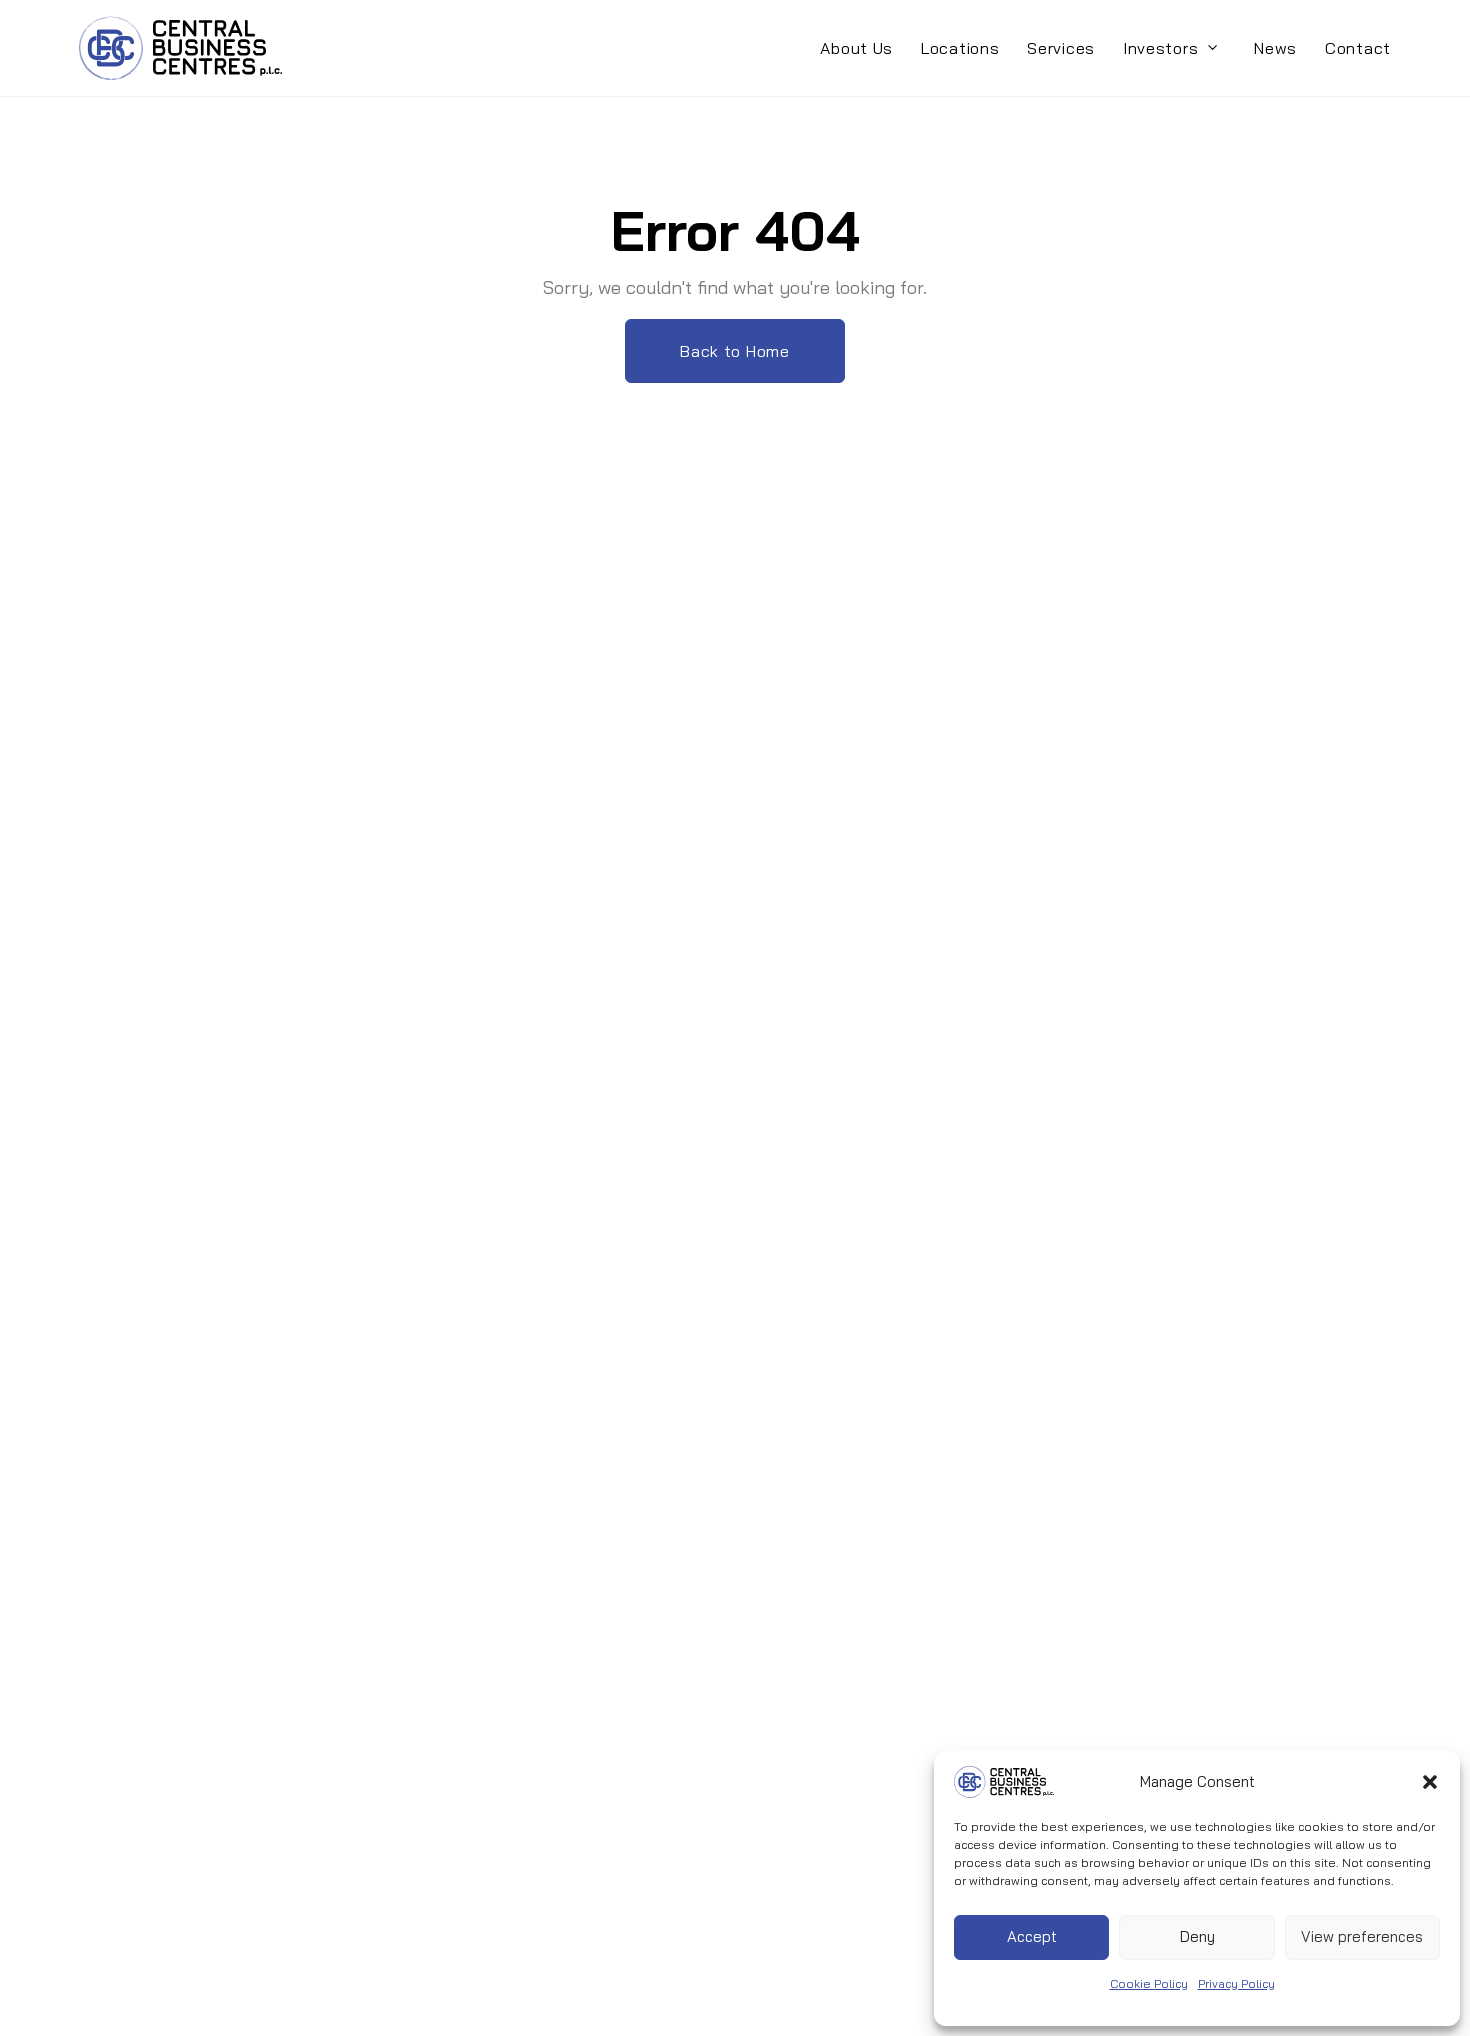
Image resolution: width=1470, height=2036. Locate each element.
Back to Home (734, 351)
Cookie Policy (1149, 1983)
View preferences (1362, 1936)
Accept (1032, 1936)
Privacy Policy (1236, 1983)
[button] (1430, 1782)
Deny (1197, 1936)
